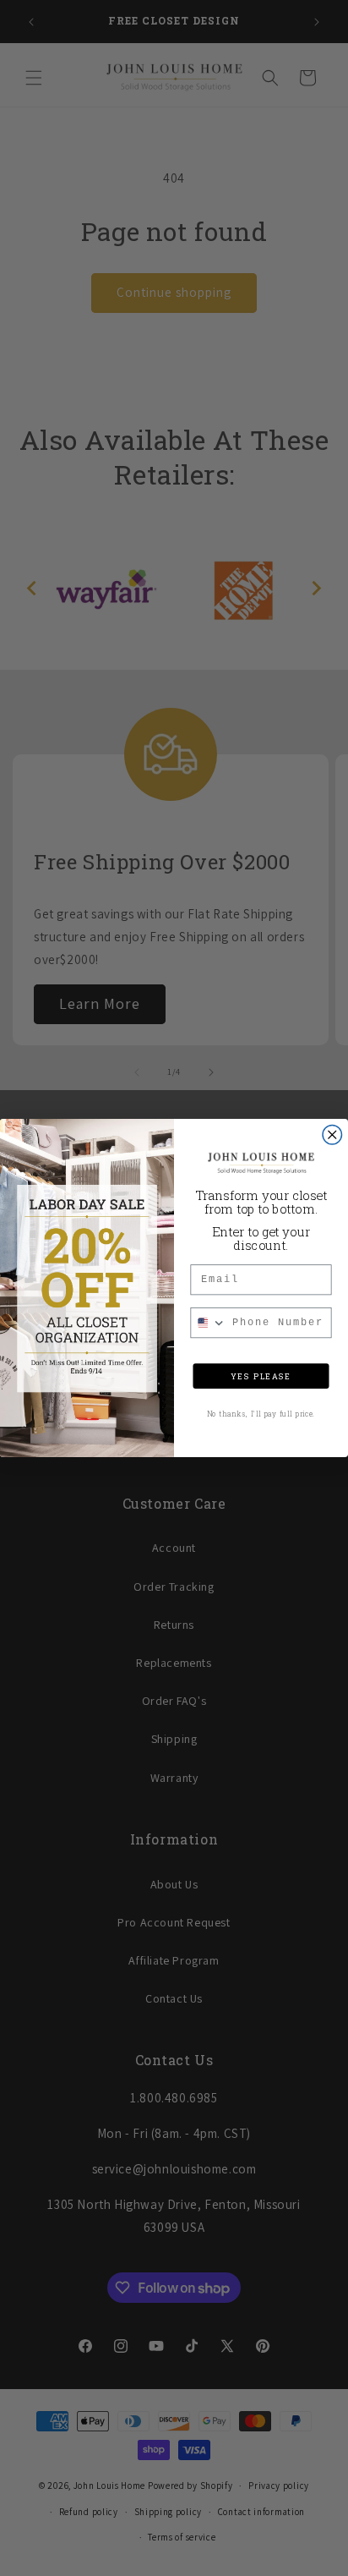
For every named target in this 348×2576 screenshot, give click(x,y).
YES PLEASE (261, 1376)
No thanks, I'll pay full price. (261, 1414)
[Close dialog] (332, 1134)
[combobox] (208, 1323)
